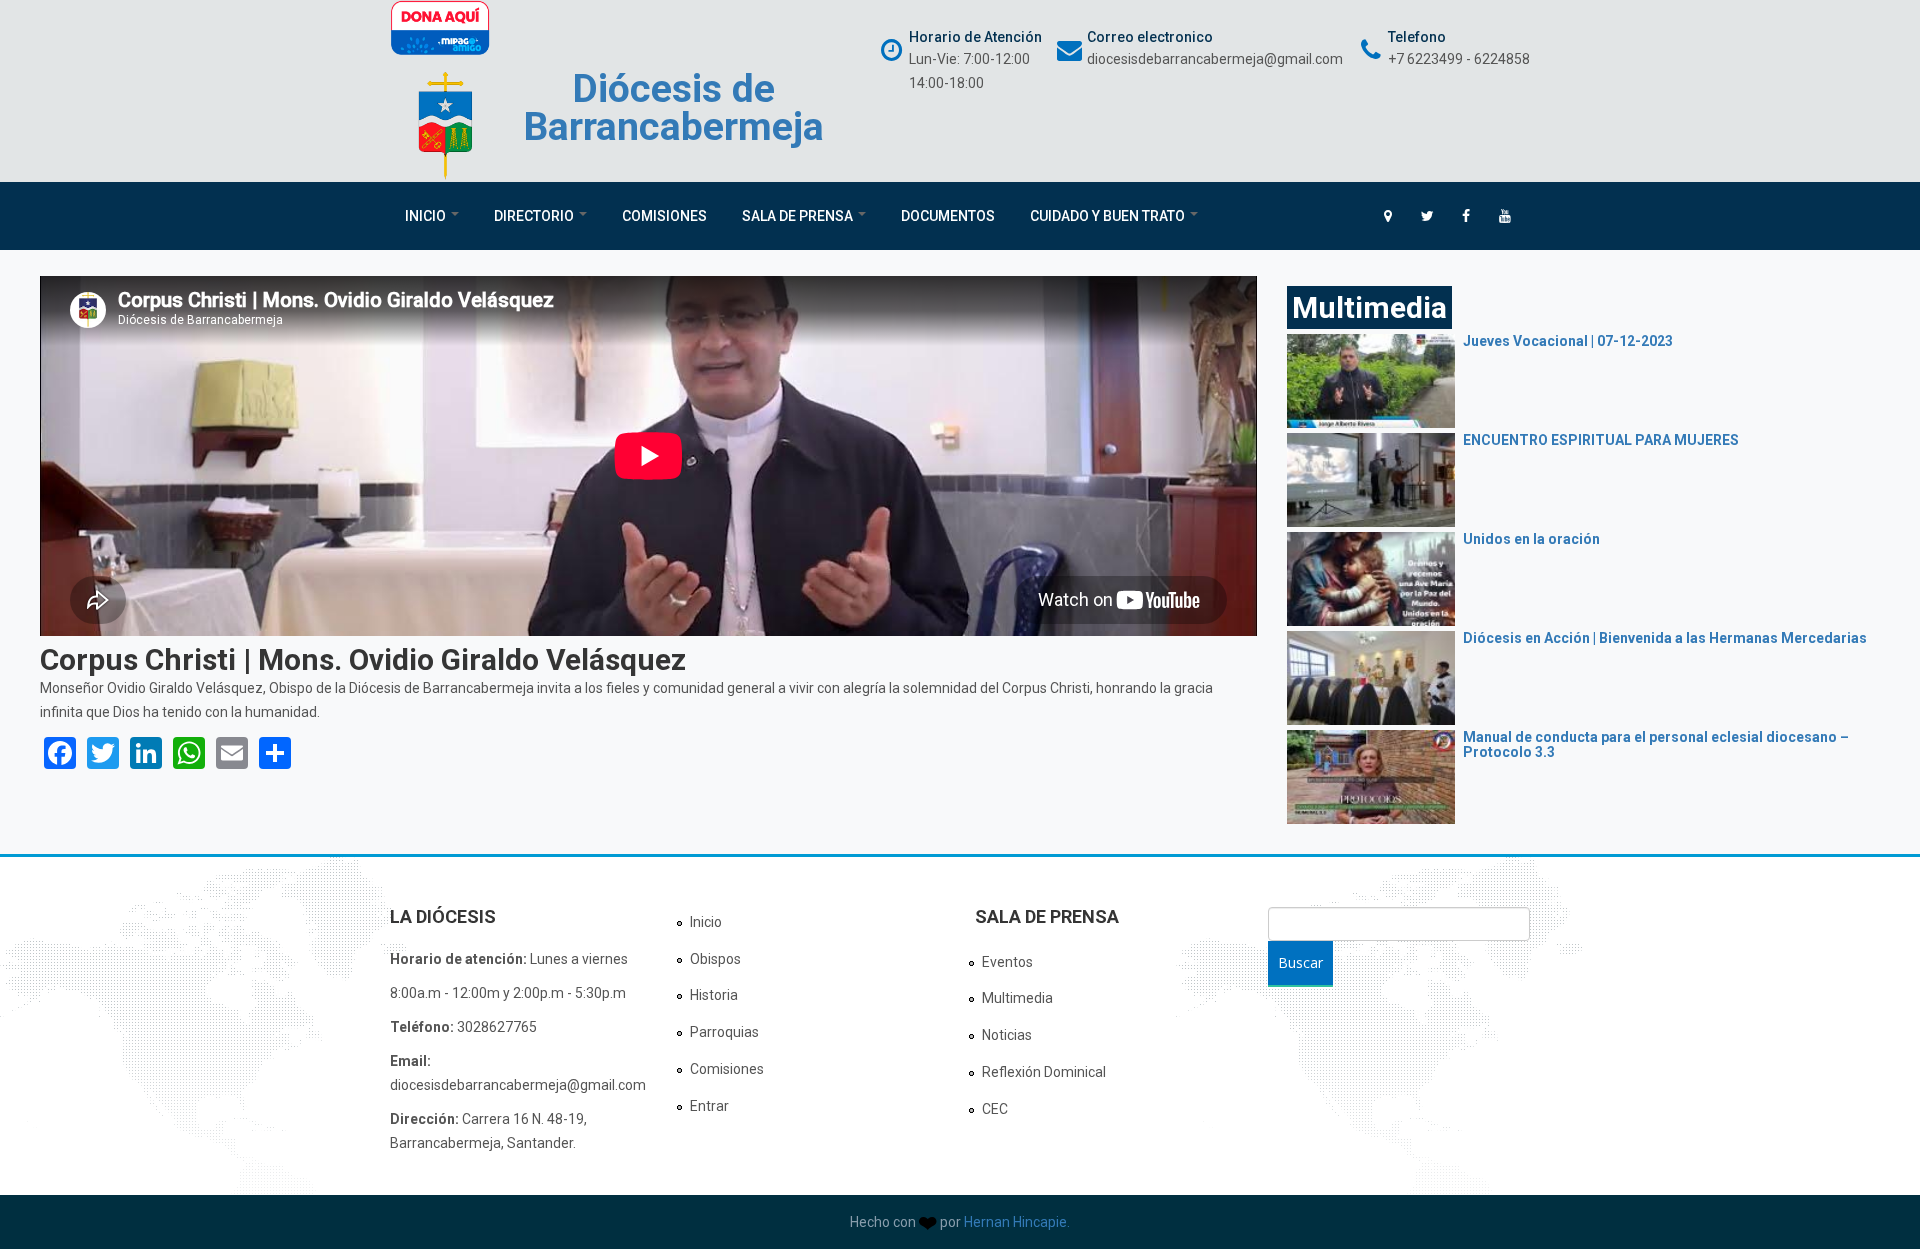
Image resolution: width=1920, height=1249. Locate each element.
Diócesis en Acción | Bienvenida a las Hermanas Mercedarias (1665, 638)
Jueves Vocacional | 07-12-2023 (1568, 341)
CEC (995, 1109)
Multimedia (1017, 998)
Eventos (1007, 962)
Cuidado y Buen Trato (1109, 216)
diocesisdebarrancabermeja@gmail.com (1215, 59)
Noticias (1007, 1035)
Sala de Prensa (799, 216)
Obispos (715, 959)
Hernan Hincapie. (1017, 1222)
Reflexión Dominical (1044, 1072)
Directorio (535, 216)
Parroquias (724, 1032)
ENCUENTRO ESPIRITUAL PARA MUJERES (1601, 440)
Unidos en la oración (1531, 539)
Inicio (427, 216)
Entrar (709, 1106)
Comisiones (664, 216)
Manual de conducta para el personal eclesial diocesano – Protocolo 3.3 (1656, 744)
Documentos (948, 216)
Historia (714, 995)
